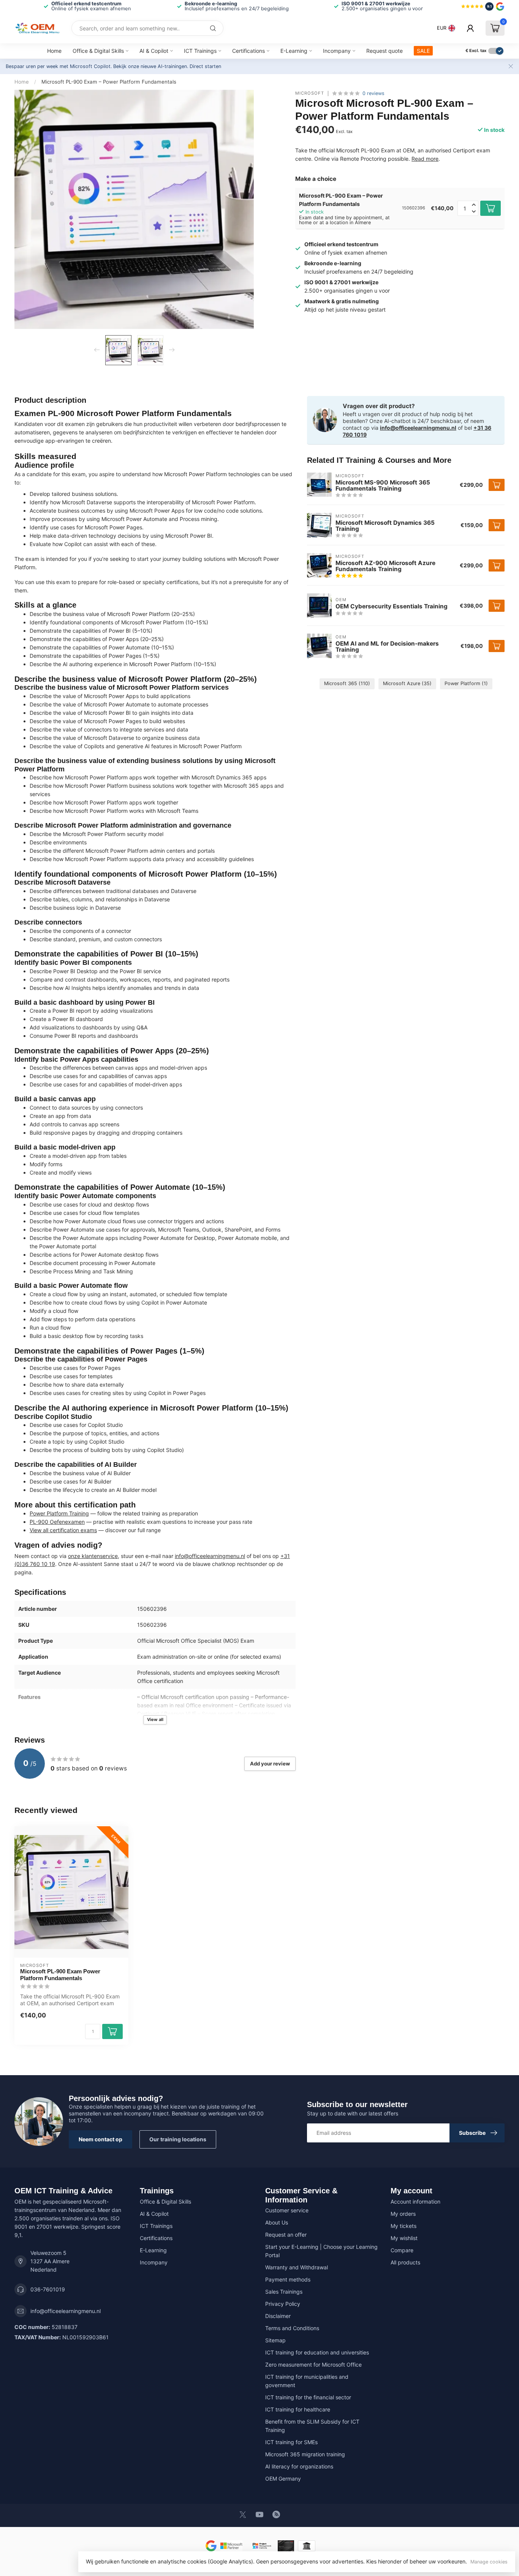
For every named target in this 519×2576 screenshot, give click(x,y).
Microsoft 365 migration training (305, 2454)
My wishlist (404, 2238)
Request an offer (286, 2235)
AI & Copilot (154, 51)
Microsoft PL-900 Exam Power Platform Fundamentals (60, 1975)
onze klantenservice (93, 1556)
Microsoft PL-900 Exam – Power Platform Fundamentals (109, 82)
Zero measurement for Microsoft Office (313, 2365)
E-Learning (294, 51)
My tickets (403, 2226)
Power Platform (466, 683)
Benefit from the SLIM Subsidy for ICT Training (312, 2426)
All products (405, 2262)
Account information (415, 2202)
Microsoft (310, 93)
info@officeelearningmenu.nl (210, 1556)
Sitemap (275, 2340)
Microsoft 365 (347, 683)
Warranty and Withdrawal (297, 2267)
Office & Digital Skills (98, 51)
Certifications (248, 51)
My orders (403, 2214)
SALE (423, 51)
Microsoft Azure (407, 683)
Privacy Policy (283, 2304)
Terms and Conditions (292, 2328)
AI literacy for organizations (299, 2466)
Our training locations (178, 2139)
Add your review (270, 1764)
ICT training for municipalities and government (307, 2381)
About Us (277, 2222)
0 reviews (373, 93)
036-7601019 (48, 2289)
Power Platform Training (59, 1513)
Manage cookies (489, 2562)
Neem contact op (100, 2139)
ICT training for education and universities (317, 2352)
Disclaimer (278, 2316)
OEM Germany (283, 2479)
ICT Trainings (200, 51)
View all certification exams (63, 1530)
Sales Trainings (284, 2292)
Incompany (337, 51)
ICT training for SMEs (291, 2442)
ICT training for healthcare (298, 2409)
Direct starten (205, 66)
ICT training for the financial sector (308, 2397)
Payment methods (288, 2279)
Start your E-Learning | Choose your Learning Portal (321, 2251)
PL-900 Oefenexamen (57, 1522)
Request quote (385, 51)
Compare (402, 2250)
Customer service (287, 2210)
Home (54, 51)
